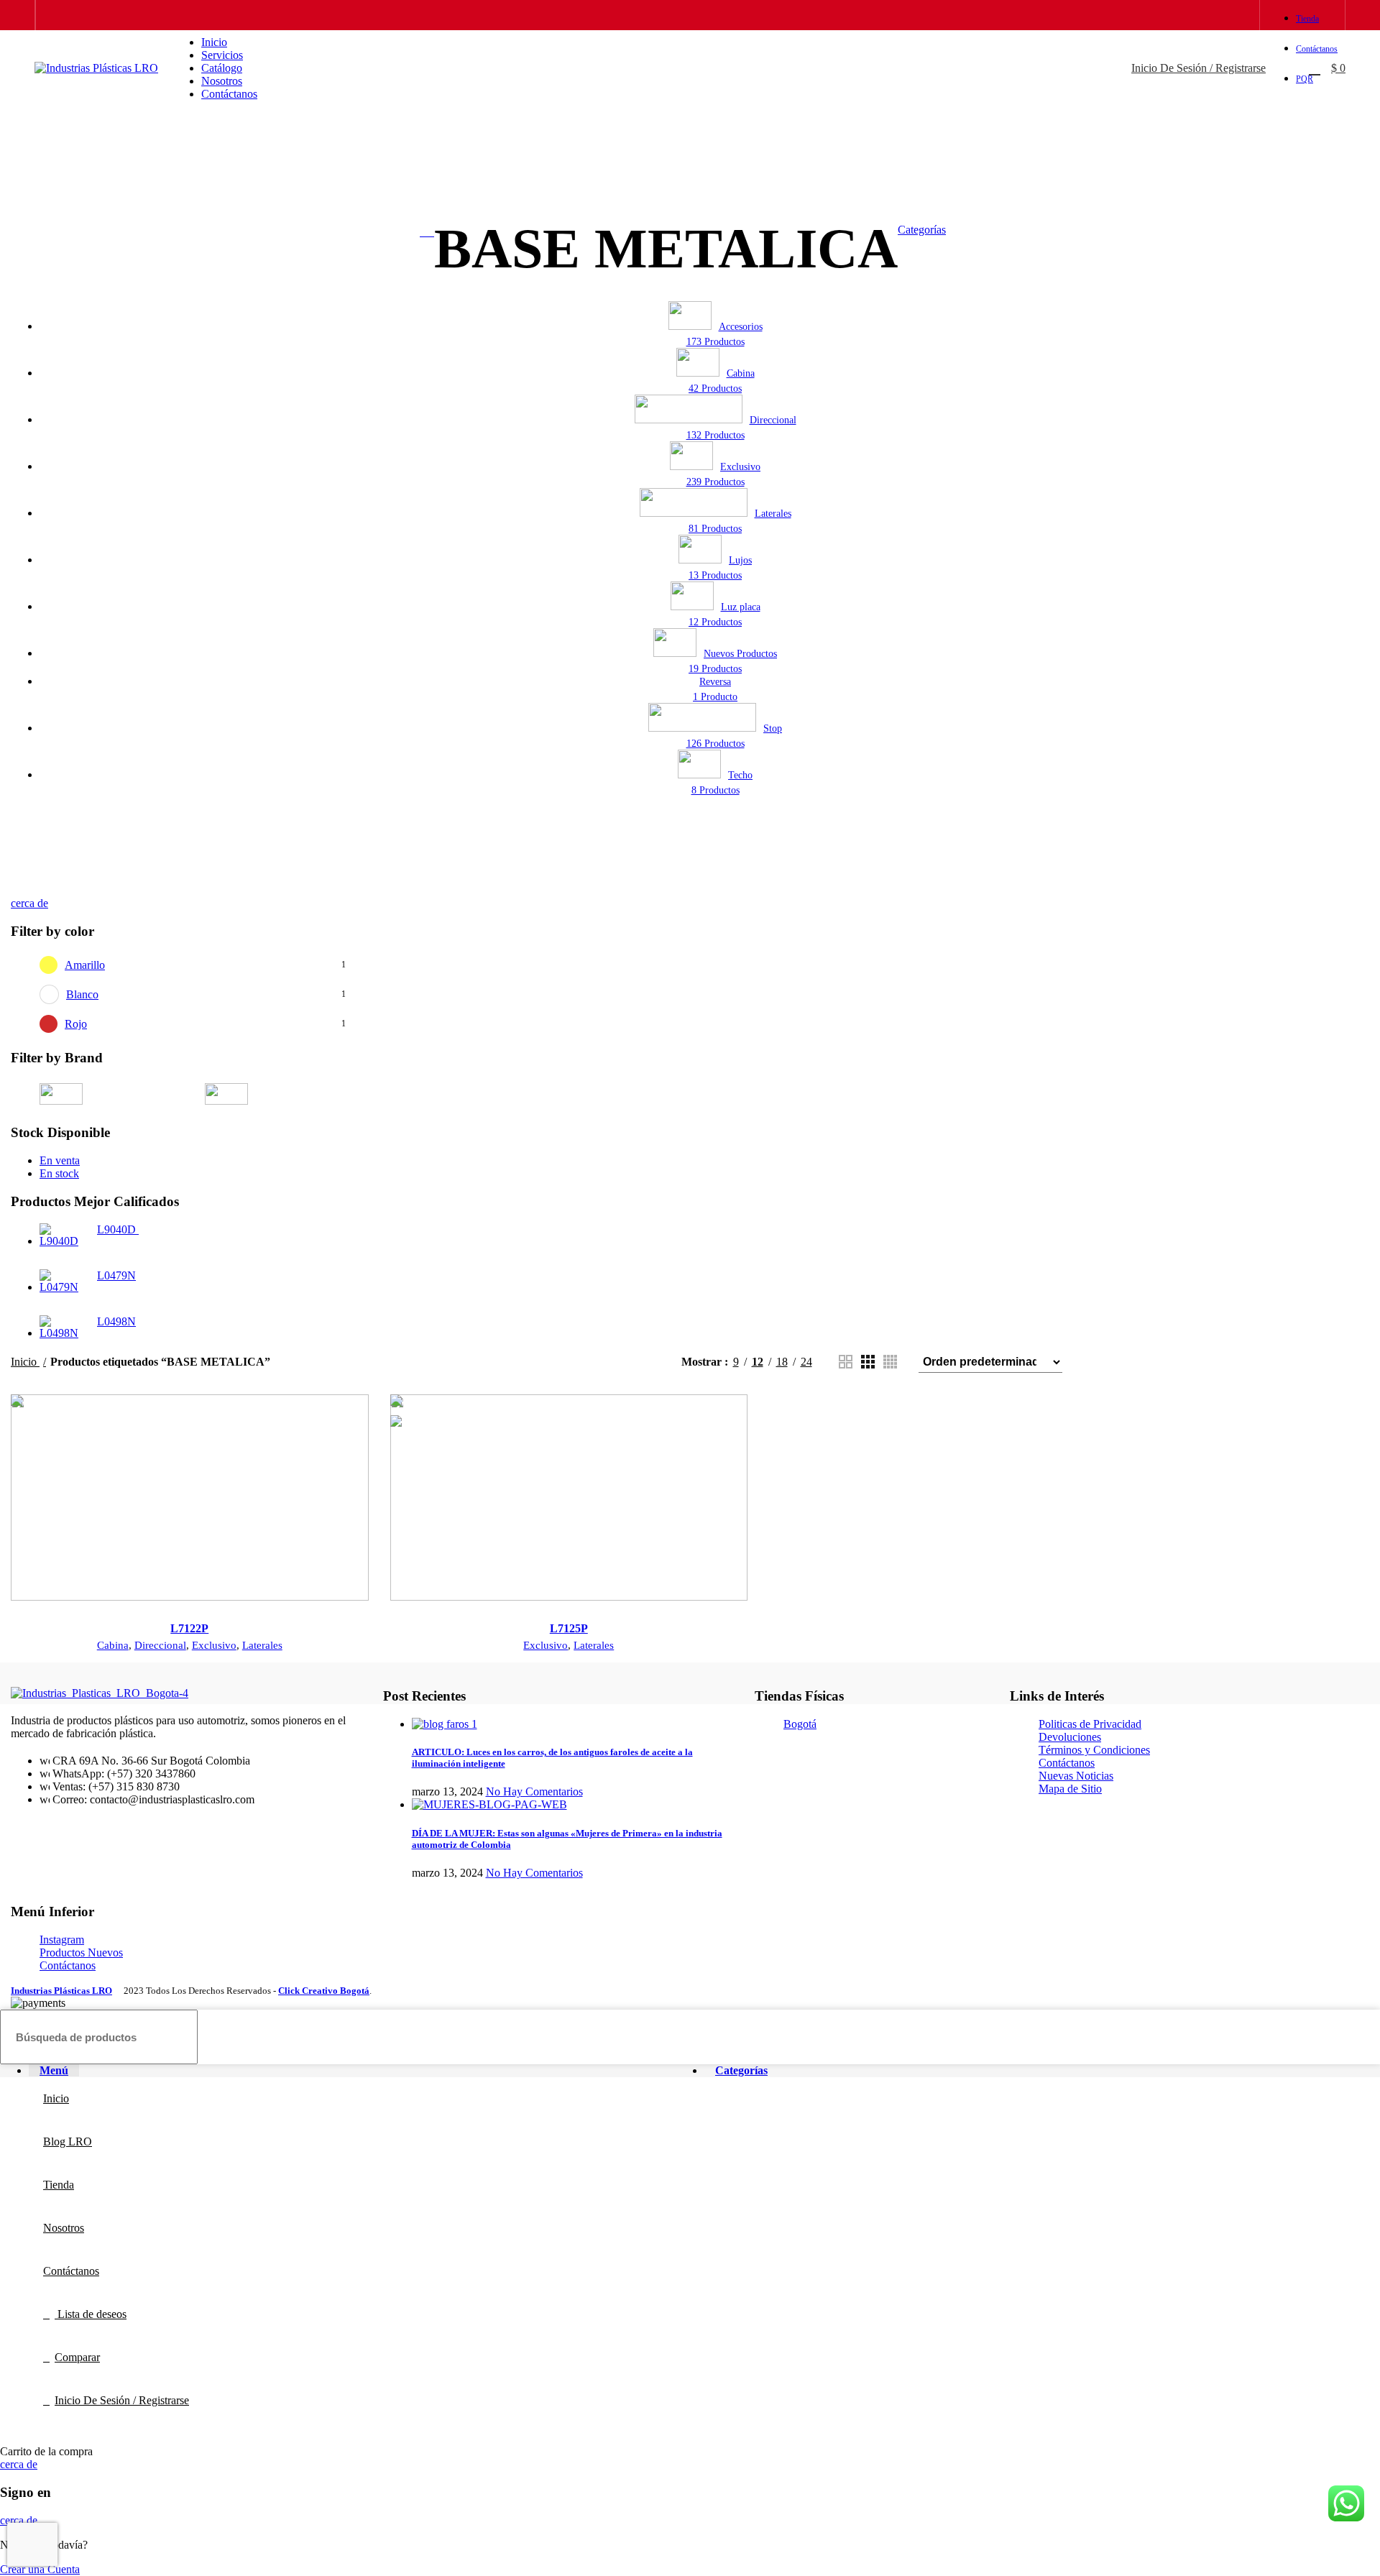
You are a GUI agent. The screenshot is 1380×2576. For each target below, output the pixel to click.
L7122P (189, 1628)
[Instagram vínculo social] (1218, 15)
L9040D (118, 1229)
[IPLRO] (116, 1094)
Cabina (113, 1645)
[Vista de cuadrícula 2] (846, 1362)
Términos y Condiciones (1094, 1750)
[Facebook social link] (1201, 15)
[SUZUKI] (302, 1683)
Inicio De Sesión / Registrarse (122, 2400)
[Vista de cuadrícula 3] (868, 1362)
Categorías (922, 230)
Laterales (262, 1645)
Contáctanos (1067, 1763)
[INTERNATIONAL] (1272, 1683)
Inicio (25, 1362)
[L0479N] (63, 1282)
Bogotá (800, 1724)
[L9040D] (63, 1236)
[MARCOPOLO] (690, 1683)
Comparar (77, 2357)
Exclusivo (214, 1645)
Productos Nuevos (81, 1952)
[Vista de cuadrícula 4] (890, 1362)
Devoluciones (1070, 1737)
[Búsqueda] (1280, 68)
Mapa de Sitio (1070, 1789)
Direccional (160, 1645)
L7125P (569, 1628)
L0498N (116, 1321)
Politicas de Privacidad (1090, 1724)
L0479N (116, 1275)
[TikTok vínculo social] (1251, 15)
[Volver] (427, 232)
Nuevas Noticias (1076, 1776)
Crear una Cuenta (40, 2569)
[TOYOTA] (108, 1683)
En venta (60, 1160)
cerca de (29, 903)
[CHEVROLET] (281, 1094)
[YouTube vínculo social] (1234, 15)
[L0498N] (63, 1328)
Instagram (62, 1940)
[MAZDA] (496, 1683)
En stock (59, 1173)
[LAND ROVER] (884, 1683)
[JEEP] (1078, 1683)
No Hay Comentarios (534, 1791)
